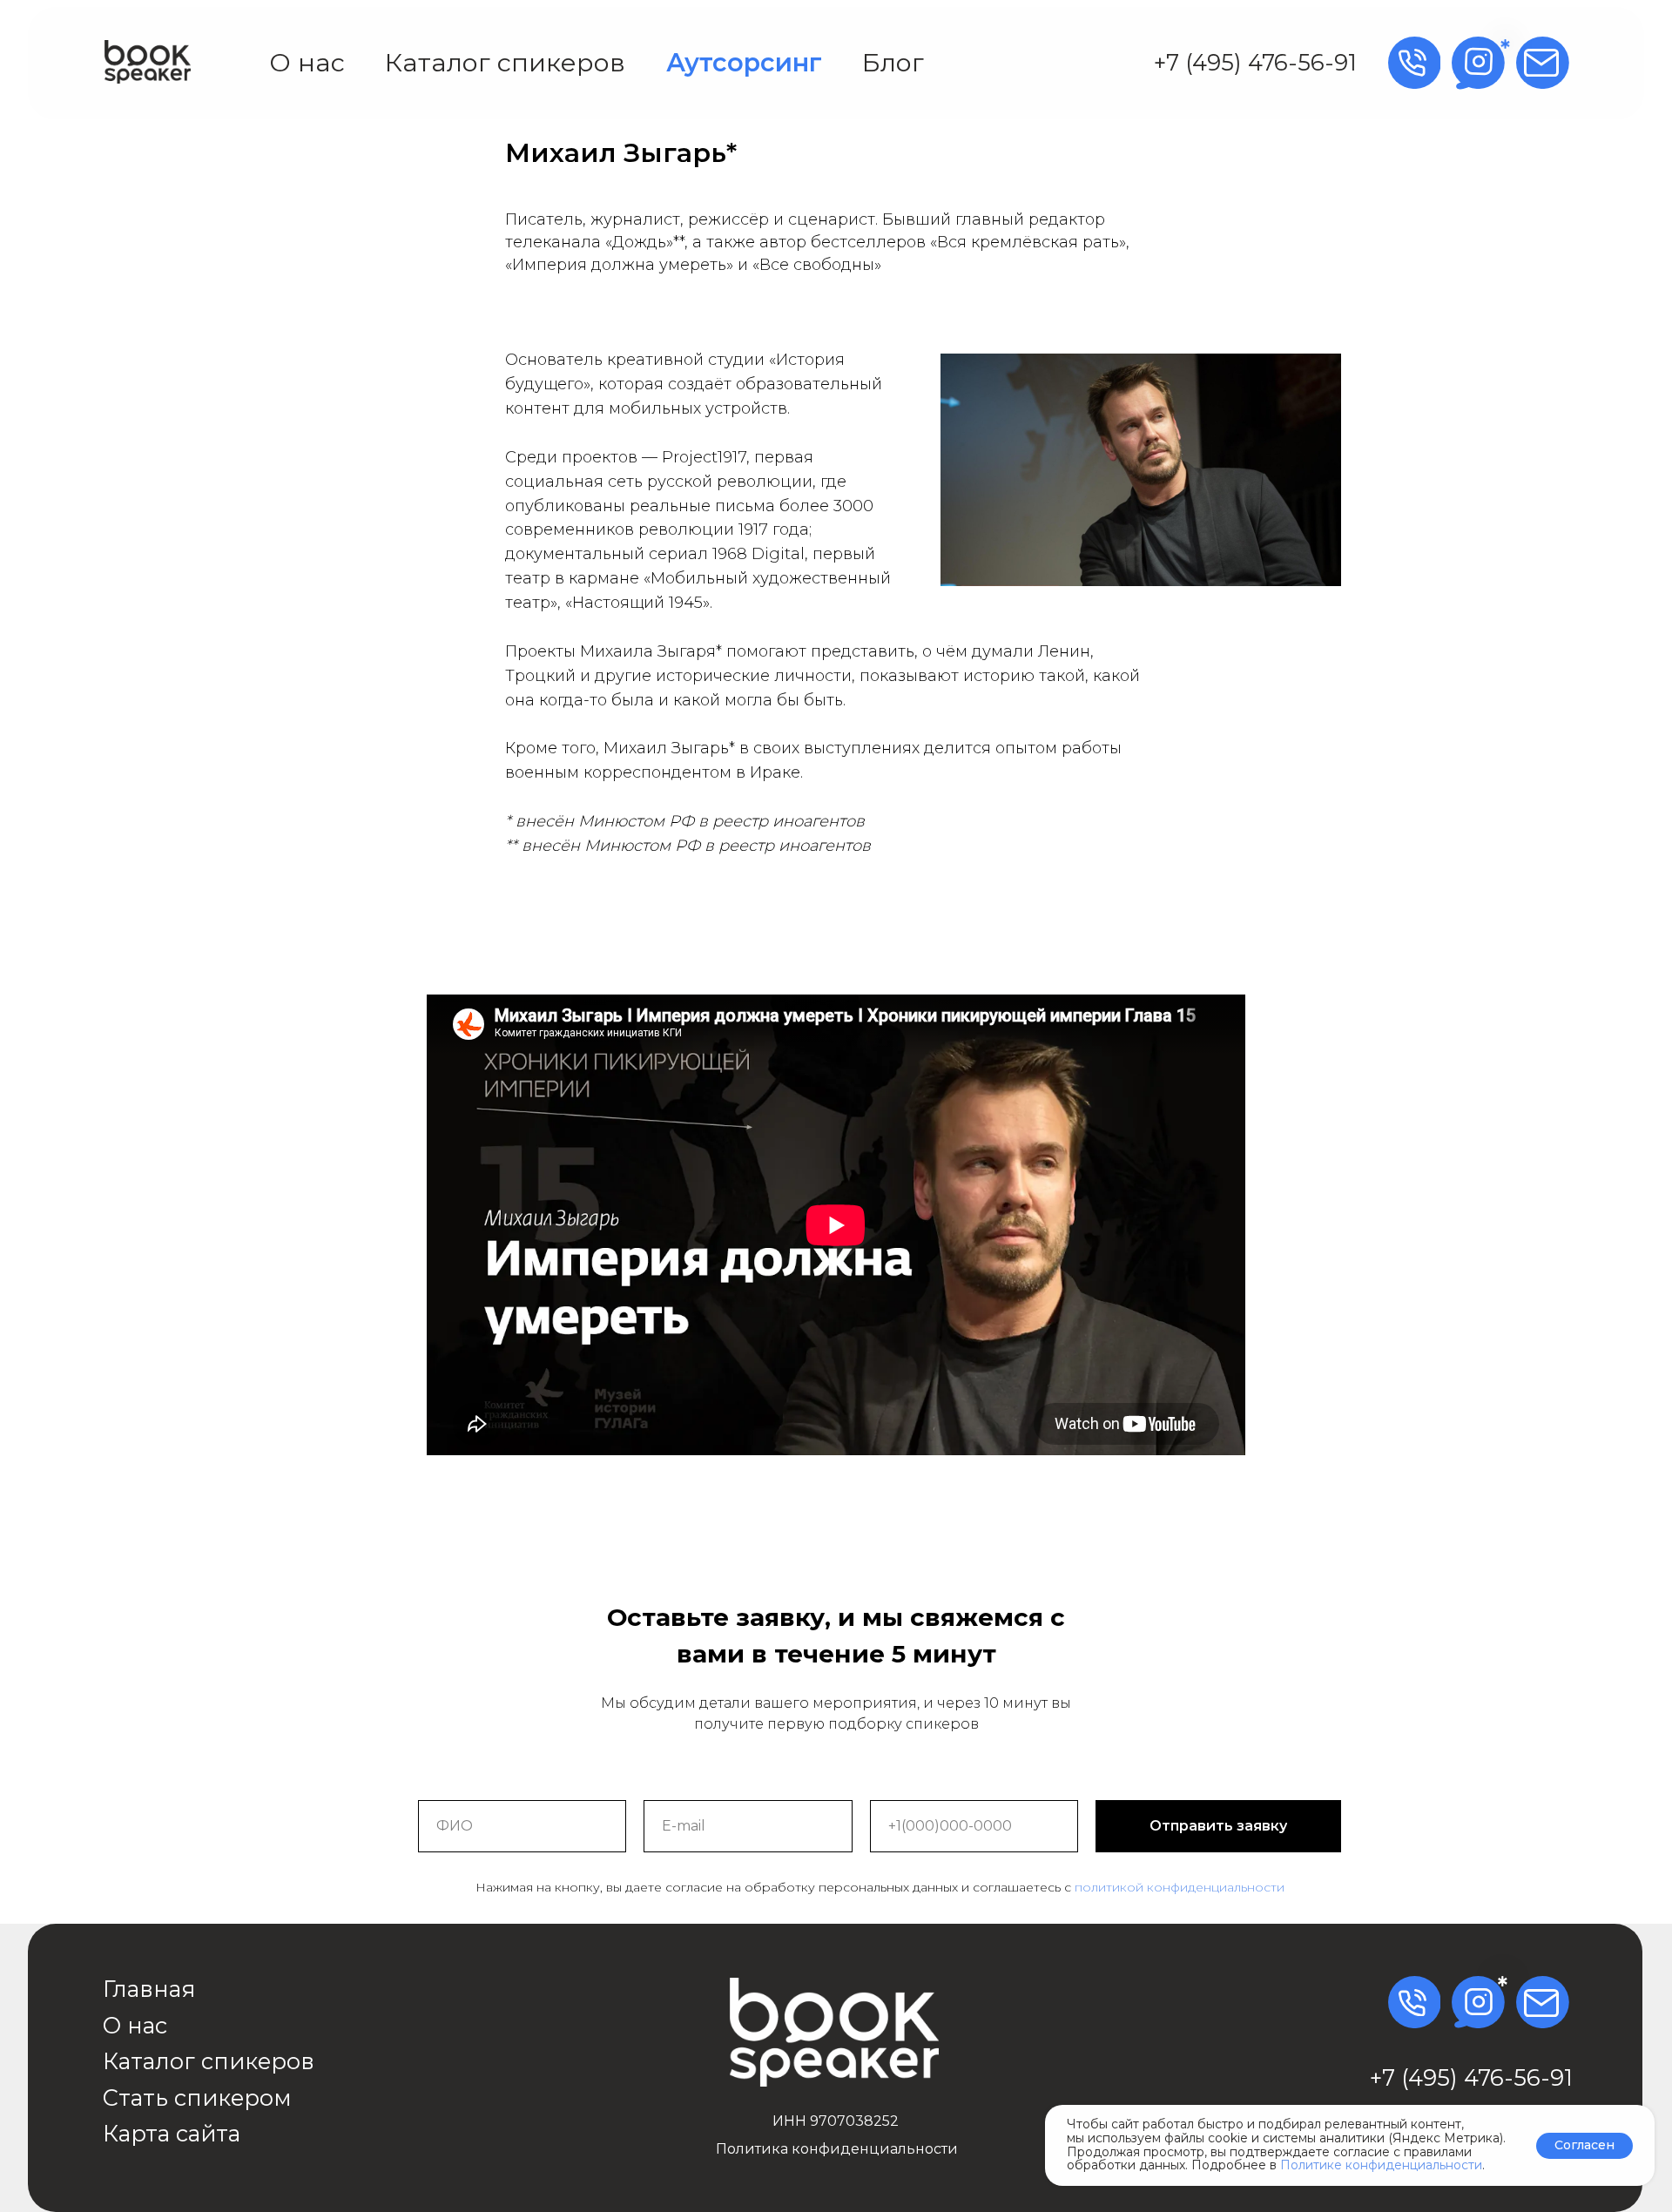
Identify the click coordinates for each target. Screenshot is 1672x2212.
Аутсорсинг (744, 62)
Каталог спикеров (505, 62)
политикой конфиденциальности (1180, 1887)
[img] (148, 62)
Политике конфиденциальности (1381, 2165)
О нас (307, 62)
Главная (149, 1989)
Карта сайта (172, 2133)
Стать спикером (197, 2097)
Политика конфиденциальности (837, 2149)
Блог (893, 62)
